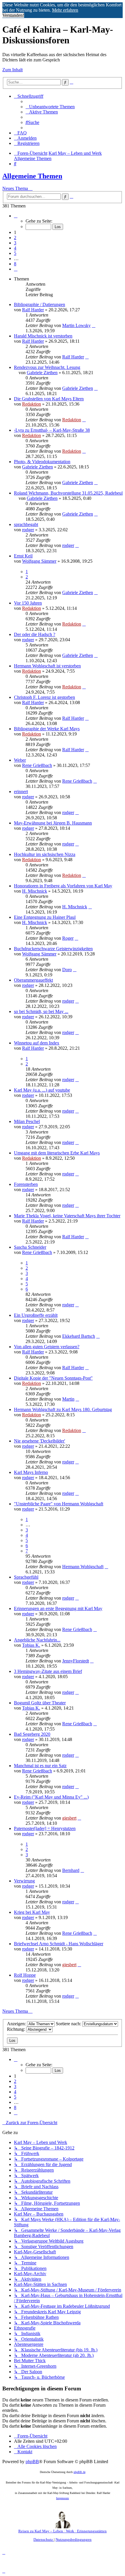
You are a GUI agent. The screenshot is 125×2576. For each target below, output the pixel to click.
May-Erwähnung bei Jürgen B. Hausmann (53, 823)
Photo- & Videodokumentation (42, 462)
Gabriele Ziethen (42, 373)
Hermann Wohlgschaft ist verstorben (47, 666)
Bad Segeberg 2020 (32, 1734)
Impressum (63, 2498)
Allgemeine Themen (32, 176)
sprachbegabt (26, 524)
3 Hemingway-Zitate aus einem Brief (48, 1671)
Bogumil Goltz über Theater (40, 1703)
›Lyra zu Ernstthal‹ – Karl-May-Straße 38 (52, 430)
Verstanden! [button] (13, 15)
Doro (67, 970)
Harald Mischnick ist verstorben (43, 336)
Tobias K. (31, 1645)
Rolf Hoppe (25, 1975)
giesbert (69, 1818)
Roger (68, 938)
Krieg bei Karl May (32, 1912)
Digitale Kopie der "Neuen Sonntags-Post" (53, 1378)
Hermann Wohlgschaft (83, 1567)
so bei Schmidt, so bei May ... (41, 1011)
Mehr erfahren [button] (65, 10)
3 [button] (15, 243)
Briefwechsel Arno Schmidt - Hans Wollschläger (59, 1944)
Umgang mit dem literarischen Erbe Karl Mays (57, 1153)
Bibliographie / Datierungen (40, 304)
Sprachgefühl (26, 1577)
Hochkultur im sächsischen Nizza (45, 854)
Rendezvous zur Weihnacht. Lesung (47, 367)
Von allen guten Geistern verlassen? (47, 1347)
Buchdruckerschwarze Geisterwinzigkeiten (53, 949)
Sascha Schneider (30, 1247)
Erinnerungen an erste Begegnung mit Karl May (58, 1608)
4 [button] (15, 248)
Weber (20, 760)
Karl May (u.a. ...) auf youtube (42, 1090)
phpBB (32, 2462)
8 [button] (15, 264)
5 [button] (15, 253)
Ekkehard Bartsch (79, 1336)
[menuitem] (50, 107)
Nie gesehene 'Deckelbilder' (40, 1441)
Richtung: (17, 2029)
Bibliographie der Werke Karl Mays (47, 729)
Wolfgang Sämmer (39, 561)
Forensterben (26, 1184)
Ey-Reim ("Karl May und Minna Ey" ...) (51, 1797)
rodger (28, 530)
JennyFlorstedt (76, 1661)
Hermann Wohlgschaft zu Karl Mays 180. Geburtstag (63, 1409)
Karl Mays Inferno (31, 1472)
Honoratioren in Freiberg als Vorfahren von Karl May (63, 886)
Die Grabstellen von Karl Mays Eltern (49, 399)
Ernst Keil (23, 556)
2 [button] (15, 238)
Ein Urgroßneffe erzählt (36, 1315)
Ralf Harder (33, 310)
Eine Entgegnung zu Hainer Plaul (45, 917)
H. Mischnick (35, 891)
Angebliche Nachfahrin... (37, 1640)
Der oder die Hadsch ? (35, 634)
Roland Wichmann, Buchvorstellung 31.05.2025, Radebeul (68, 493)
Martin (68, 1399)
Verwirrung (24, 1881)
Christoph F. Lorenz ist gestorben (44, 697)
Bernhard (71, 1870)
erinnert (21, 792)
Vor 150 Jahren (28, 603)
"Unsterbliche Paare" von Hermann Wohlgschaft (59, 1504)
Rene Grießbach (37, 765)
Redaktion (32, 404)
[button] (16, 216)
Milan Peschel (27, 1121)
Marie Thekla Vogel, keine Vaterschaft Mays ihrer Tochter (67, 1216)
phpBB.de (80, 2472)
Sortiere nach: (69, 2024)
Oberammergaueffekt (33, 980)
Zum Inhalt (12, 70)
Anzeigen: (17, 2024)
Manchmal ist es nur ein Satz (40, 1766)
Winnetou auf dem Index (37, 1043)
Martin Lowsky (76, 325)
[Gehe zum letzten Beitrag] (94, 325)
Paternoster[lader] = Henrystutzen (45, 1828)
